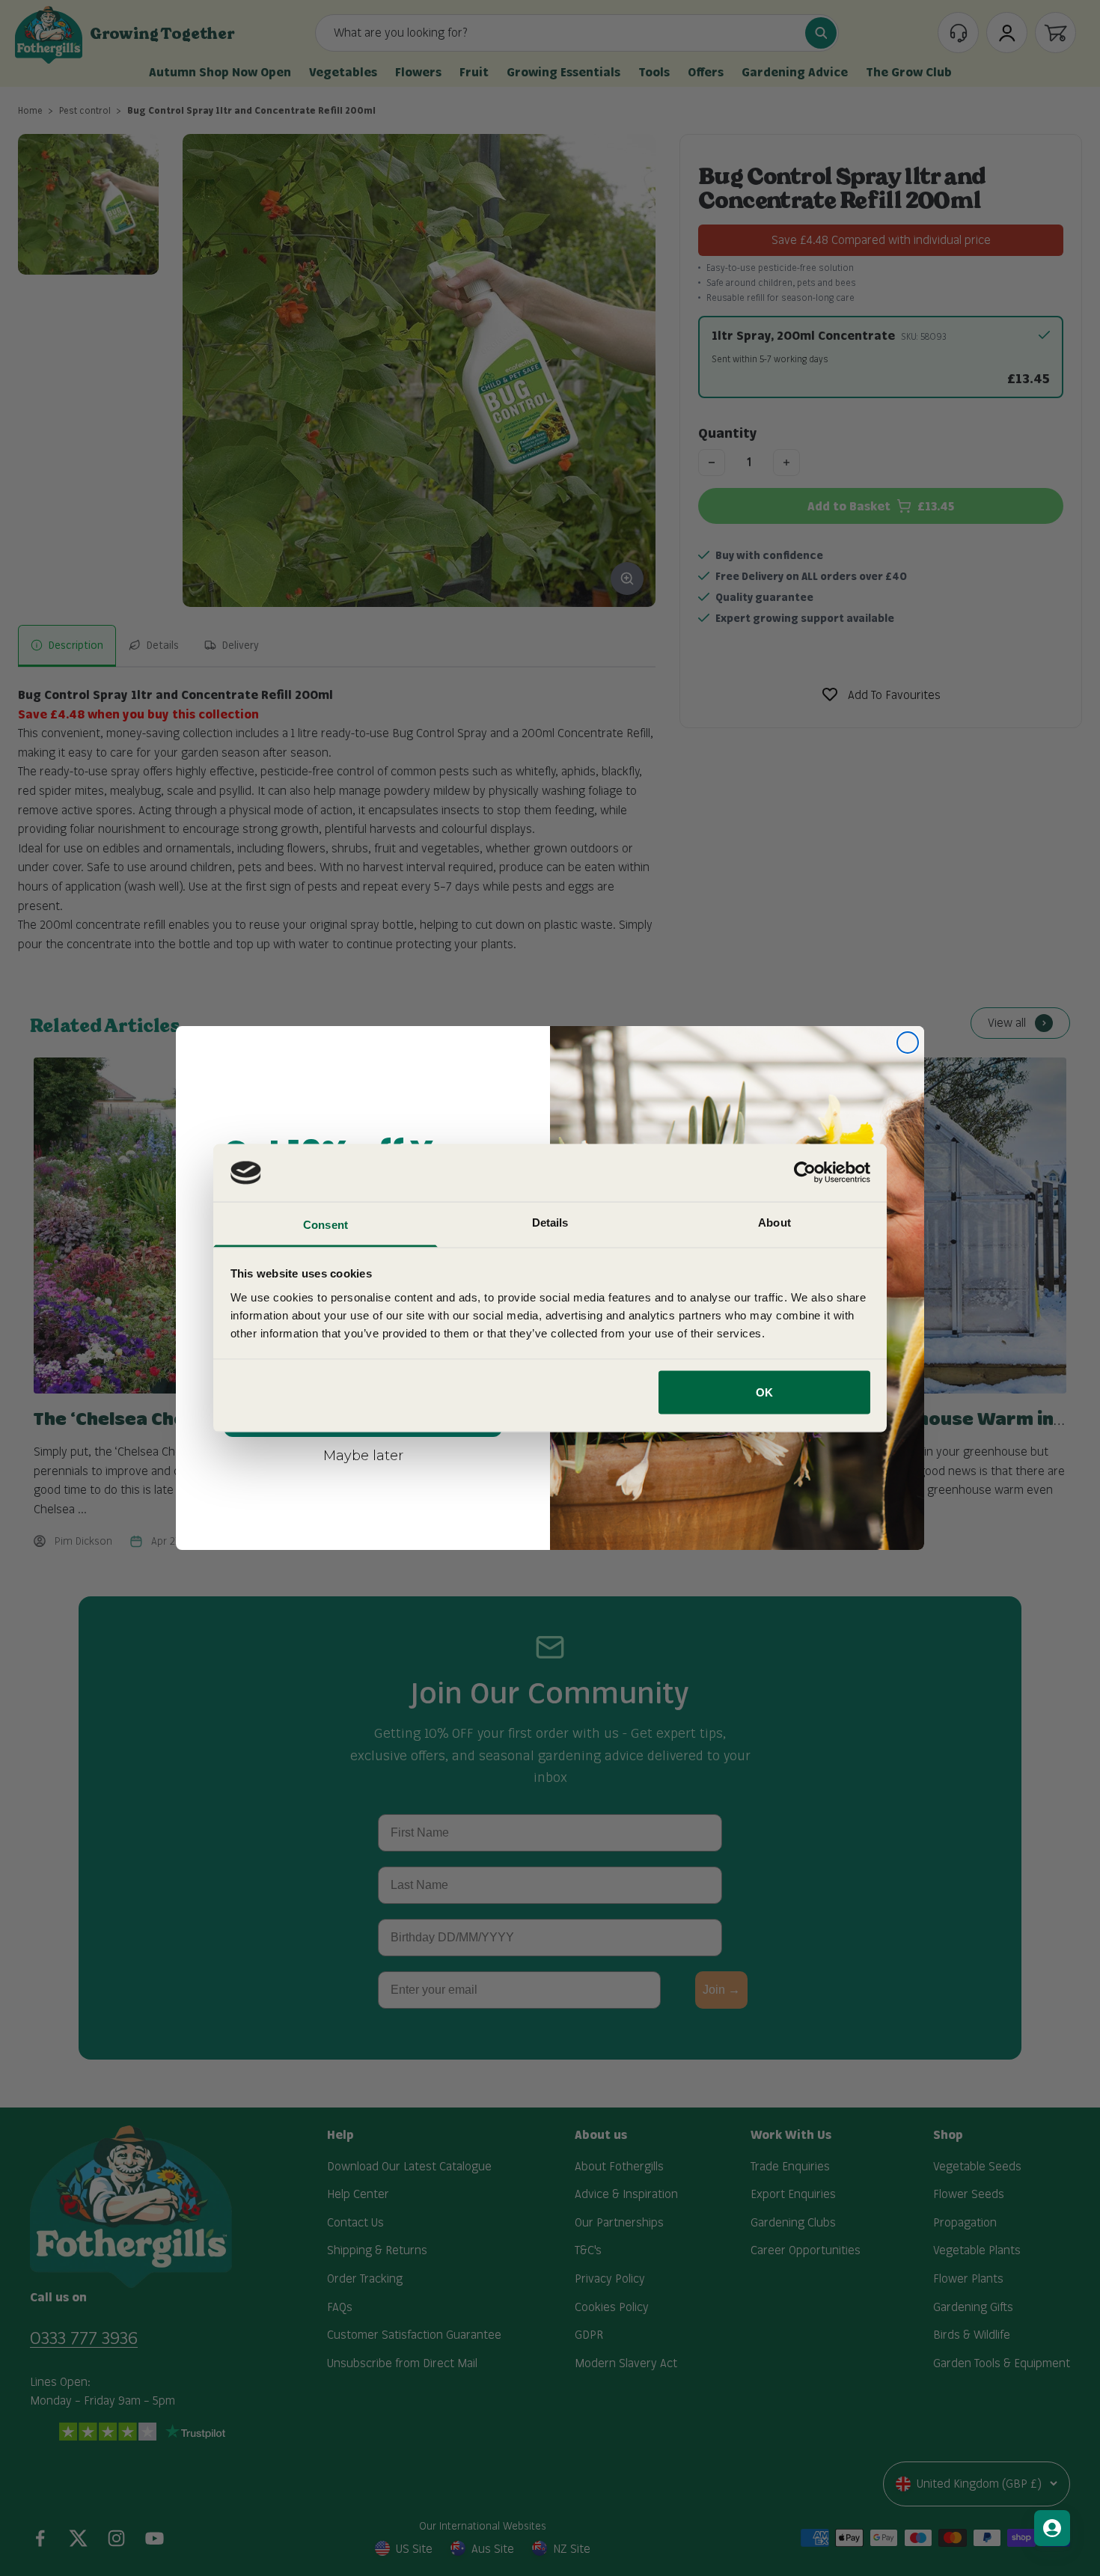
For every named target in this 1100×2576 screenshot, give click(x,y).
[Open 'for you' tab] (1052, 2528)
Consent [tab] (326, 1224)
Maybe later (363, 1455)
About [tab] (774, 1222)
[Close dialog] (908, 1043)
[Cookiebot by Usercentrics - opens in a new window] (805, 1173)
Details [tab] (550, 1222)
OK (764, 1392)
